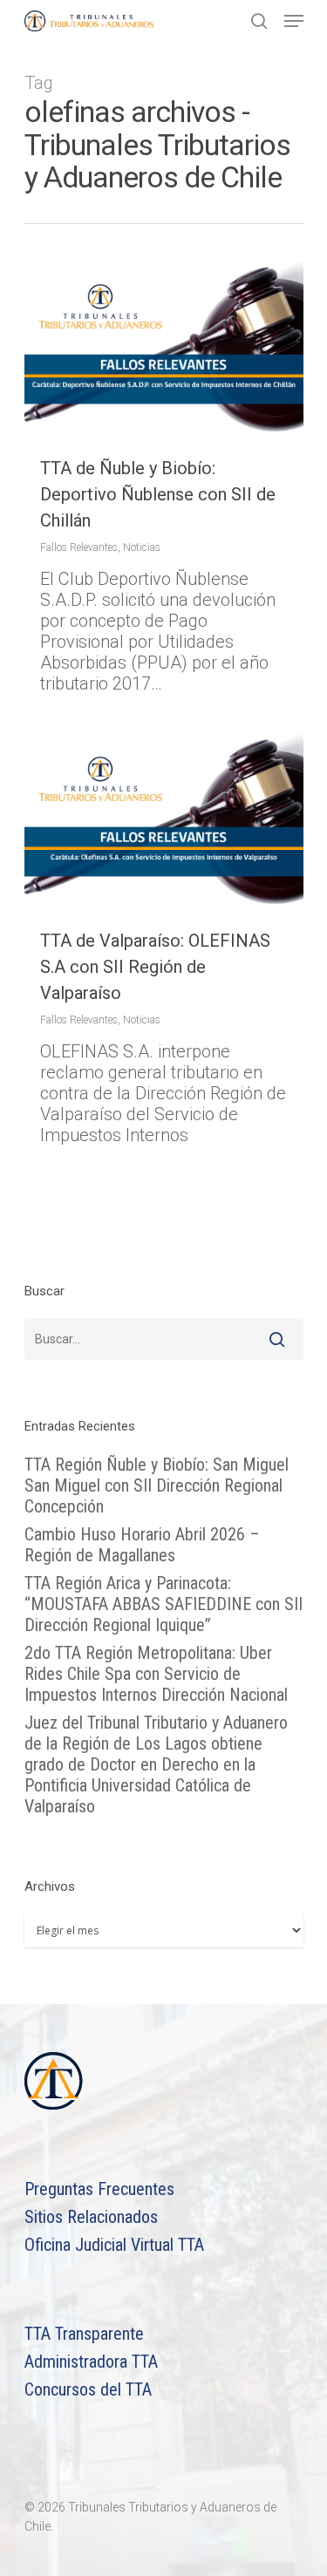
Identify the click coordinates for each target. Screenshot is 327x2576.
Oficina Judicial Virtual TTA (114, 2245)
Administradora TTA (91, 2362)
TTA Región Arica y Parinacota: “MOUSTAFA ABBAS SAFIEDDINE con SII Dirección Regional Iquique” (163, 1604)
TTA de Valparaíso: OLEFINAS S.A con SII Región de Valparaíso (155, 967)
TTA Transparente (84, 2334)
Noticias (142, 547)
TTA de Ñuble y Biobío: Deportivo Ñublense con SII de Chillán (158, 494)
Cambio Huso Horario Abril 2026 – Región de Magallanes (142, 1545)
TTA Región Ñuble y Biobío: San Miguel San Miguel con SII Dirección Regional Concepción (157, 1485)
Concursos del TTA (88, 2389)
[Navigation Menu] (294, 21)
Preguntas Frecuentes (99, 2189)
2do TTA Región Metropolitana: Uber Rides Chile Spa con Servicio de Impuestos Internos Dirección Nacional (156, 1674)
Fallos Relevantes (79, 547)
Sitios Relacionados (91, 2217)
